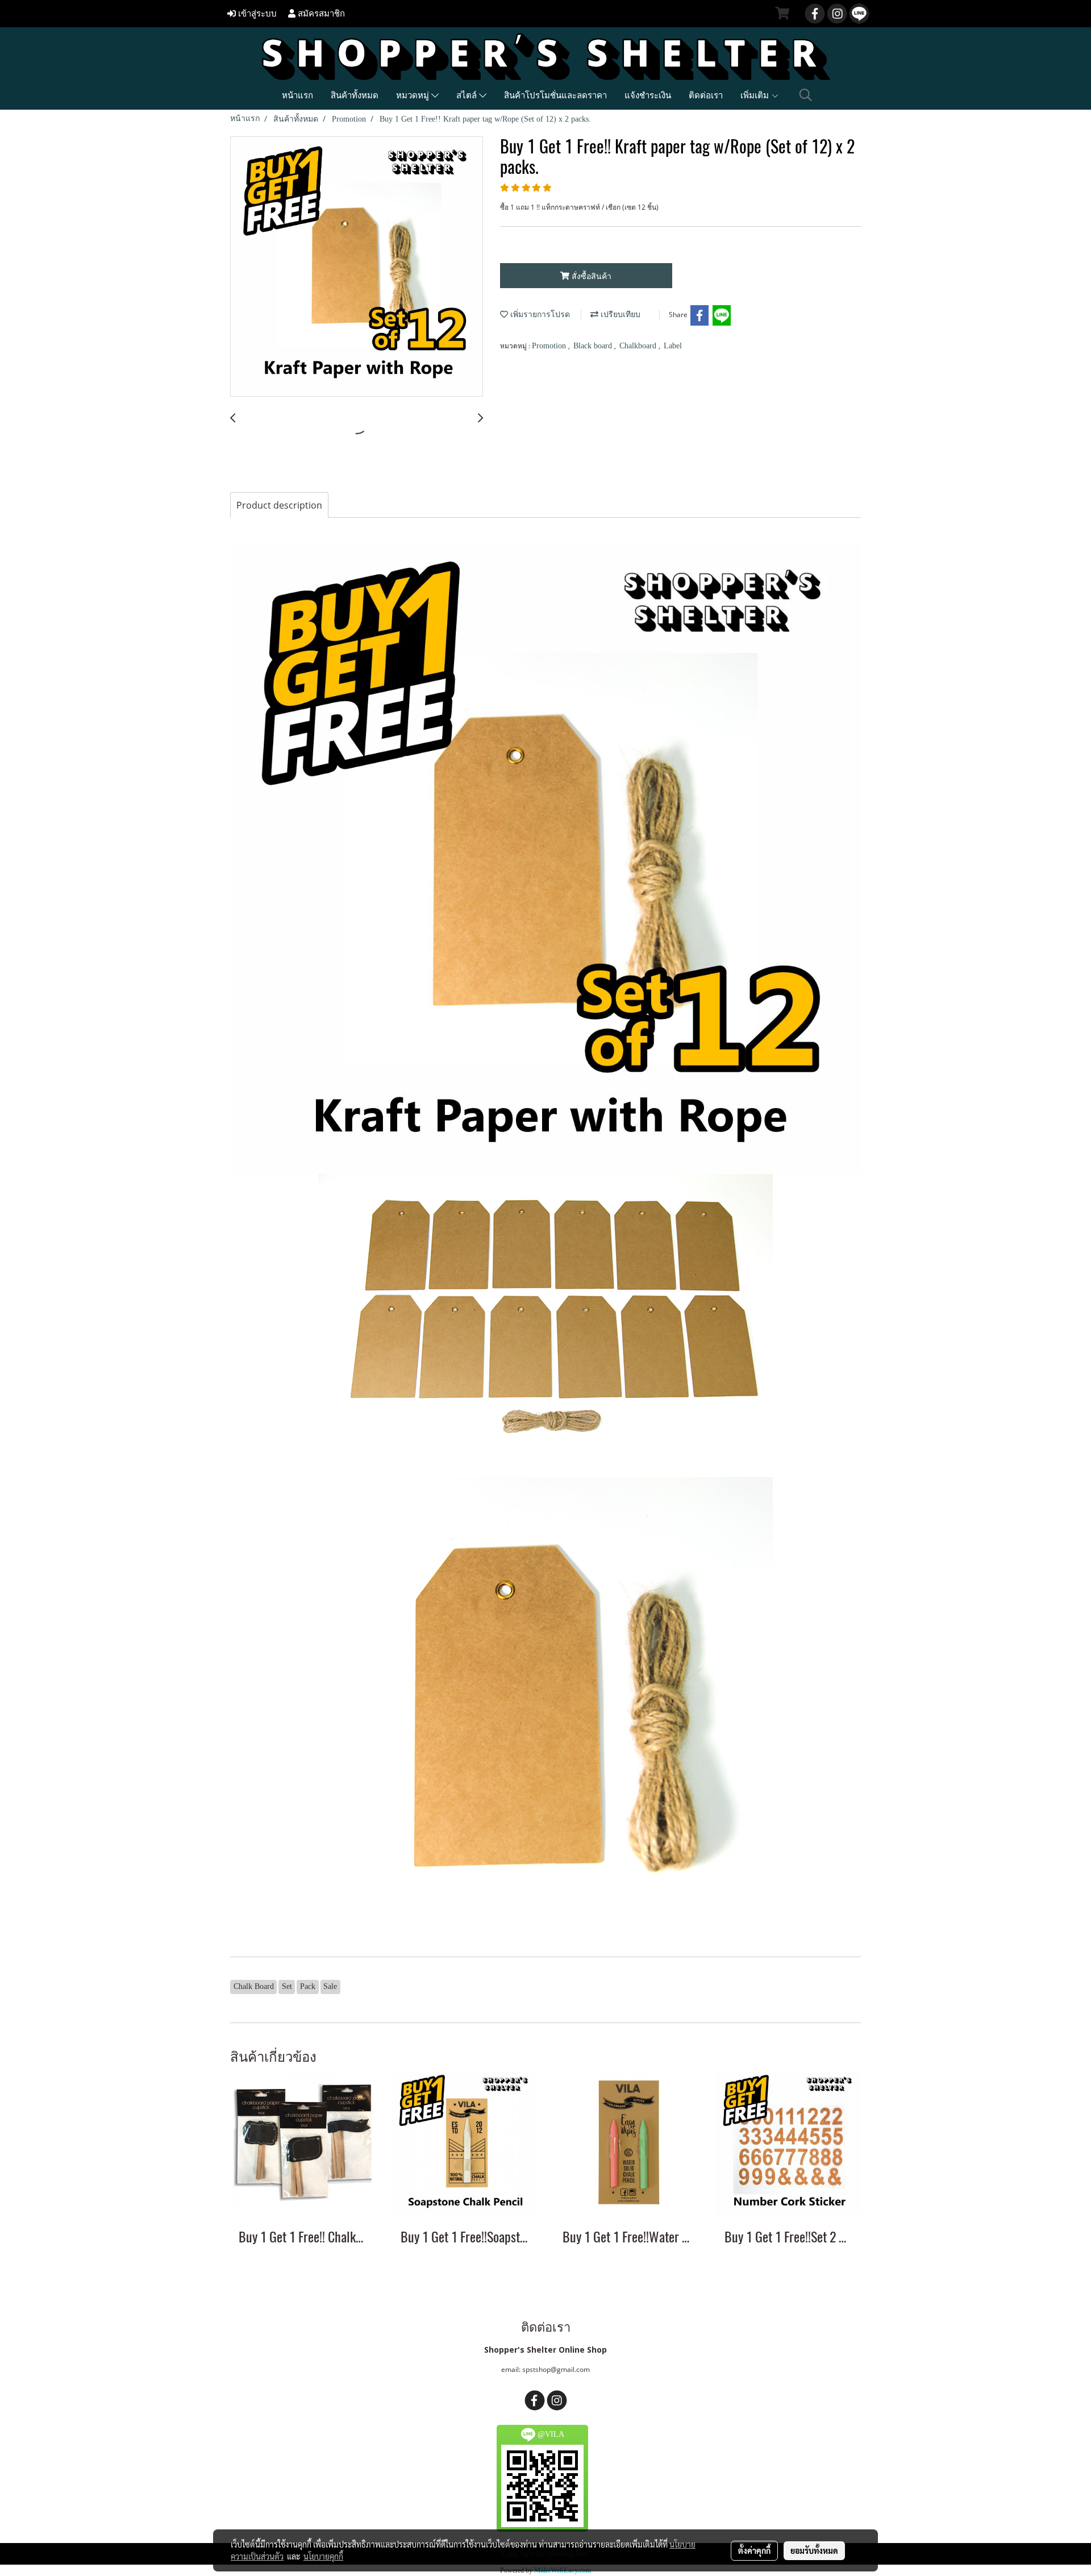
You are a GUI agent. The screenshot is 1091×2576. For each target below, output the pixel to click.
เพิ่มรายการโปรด (539, 315)
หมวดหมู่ (414, 95)
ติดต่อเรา (706, 95)
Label (673, 346)
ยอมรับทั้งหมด (814, 2550)
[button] (806, 95)
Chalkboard (639, 346)
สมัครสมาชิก (320, 14)
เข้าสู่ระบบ (256, 14)
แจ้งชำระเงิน (648, 95)
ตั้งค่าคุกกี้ (754, 2550)
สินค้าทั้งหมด (355, 95)
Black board (594, 346)
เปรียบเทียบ (619, 315)
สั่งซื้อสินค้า (590, 276)
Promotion (550, 346)
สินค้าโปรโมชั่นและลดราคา (555, 95)
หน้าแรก (297, 95)
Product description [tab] (279, 505)
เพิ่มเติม (756, 95)
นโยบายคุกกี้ (323, 2556)
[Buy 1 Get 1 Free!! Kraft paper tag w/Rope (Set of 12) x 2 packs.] (357, 267)
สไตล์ (468, 95)
